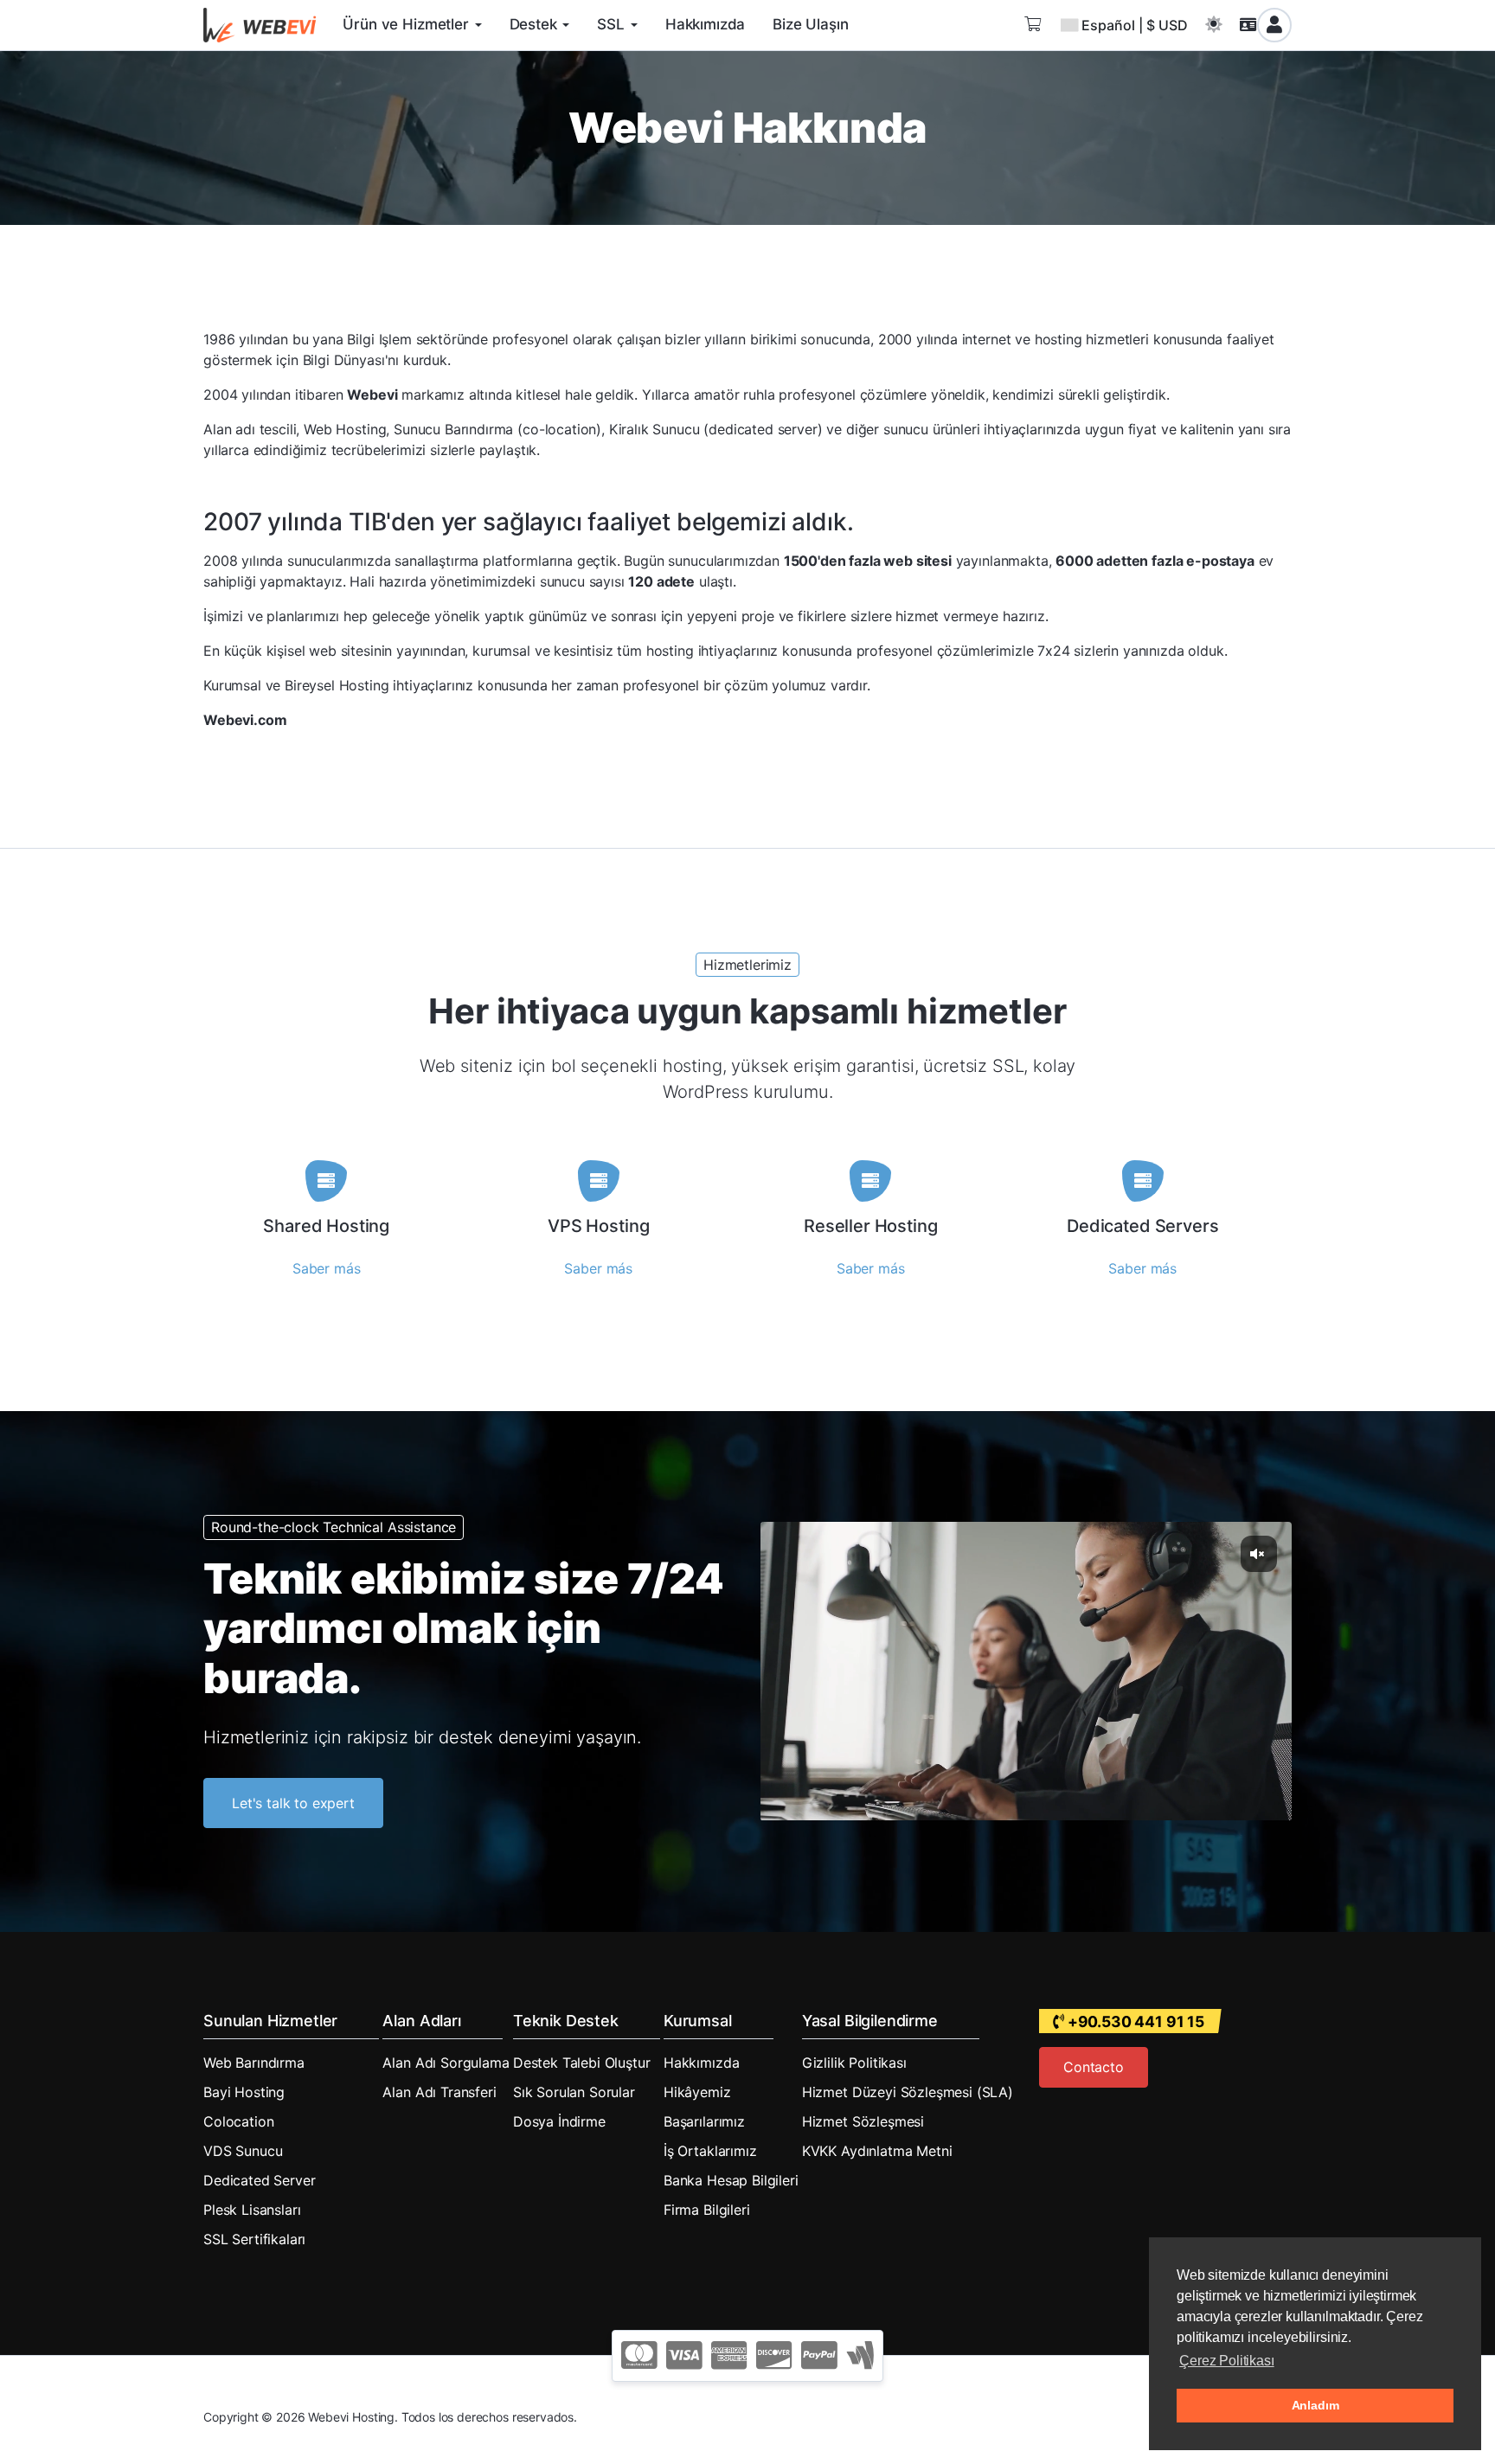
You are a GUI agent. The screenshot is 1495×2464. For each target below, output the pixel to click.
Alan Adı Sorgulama (446, 2063)
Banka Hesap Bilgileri (731, 2180)
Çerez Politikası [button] (1226, 2361)
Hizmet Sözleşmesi (863, 2121)
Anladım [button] (1315, 2405)
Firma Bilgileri (707, 2210)
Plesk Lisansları (252, 2210)
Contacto (1094, 2067)
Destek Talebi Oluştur (582, 2063)
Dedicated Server (259, 2180)
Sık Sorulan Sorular (574, 2092)
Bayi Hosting (244, 2092)
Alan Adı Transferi (439, 2092)
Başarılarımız (704, 2121)
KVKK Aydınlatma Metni (877, 2151)
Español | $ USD (1135, 25)
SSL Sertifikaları (254, 2239)
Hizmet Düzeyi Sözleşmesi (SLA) (908, 2092)
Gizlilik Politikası (854, 2063)
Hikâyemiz (697, 2092)
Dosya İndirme (559, 2121)
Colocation (238, 2121)
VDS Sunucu (243, 2151)
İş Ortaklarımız (710, 2151)
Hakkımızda (701, 2063)
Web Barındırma (254, 2063)
